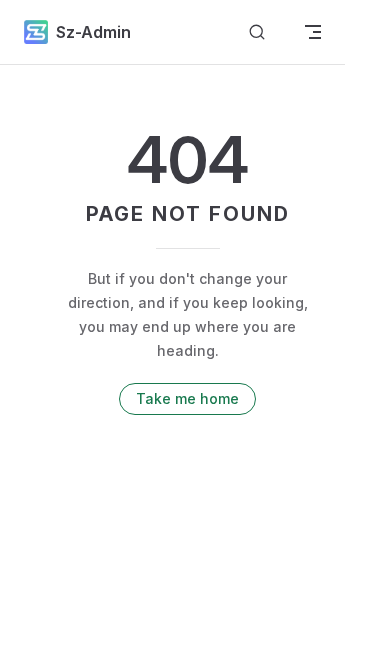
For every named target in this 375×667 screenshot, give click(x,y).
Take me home (187, 398)
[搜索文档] (257, 32)
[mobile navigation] (313, 32)
